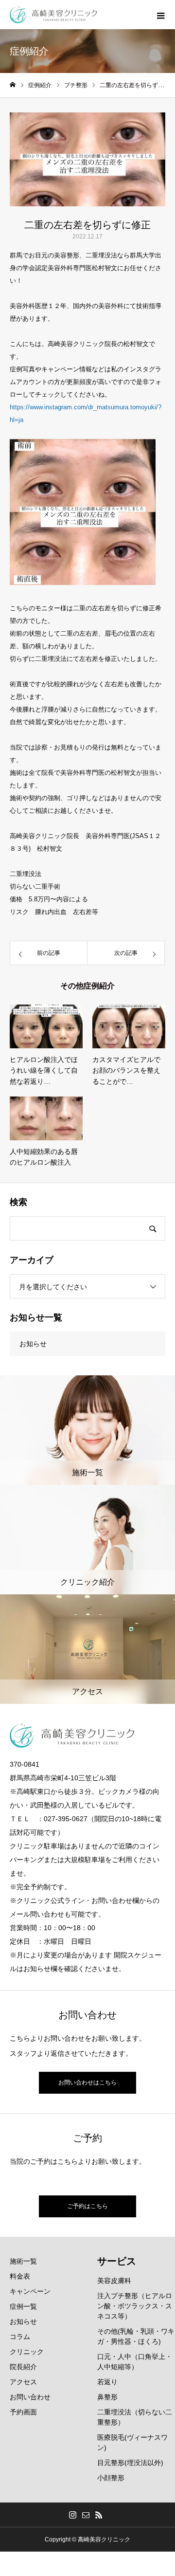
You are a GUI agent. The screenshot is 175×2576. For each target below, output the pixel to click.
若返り (107, 2382)
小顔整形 (111, 2478)
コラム (20, 2337)
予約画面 (23, 2412)
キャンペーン (30, 2291)
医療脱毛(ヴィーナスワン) (132, 2442)
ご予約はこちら (87, 2206)
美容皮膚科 (114, 2281)
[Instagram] (73, 2515)
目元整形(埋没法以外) (130, 2463)
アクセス (23, 2382)
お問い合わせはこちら (87, 2083)
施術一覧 (23, 2261)
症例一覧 (23, 2306)
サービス (117, 2261)
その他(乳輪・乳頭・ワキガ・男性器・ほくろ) (136, 2336)
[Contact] (86, 2515)
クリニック (27, 2352)
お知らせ (33, 1344)
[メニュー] (160, 15)
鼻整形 (107, 2397)
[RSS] (99, 2515)
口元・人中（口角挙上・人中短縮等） (135, 2362)
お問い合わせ (30, 2397)
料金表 (20, 2276)
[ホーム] (13, 85)
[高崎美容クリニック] (53, 15)
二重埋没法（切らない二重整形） (135, 2417)
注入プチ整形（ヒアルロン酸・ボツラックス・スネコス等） (135, 2306)
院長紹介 (23, 2367)
